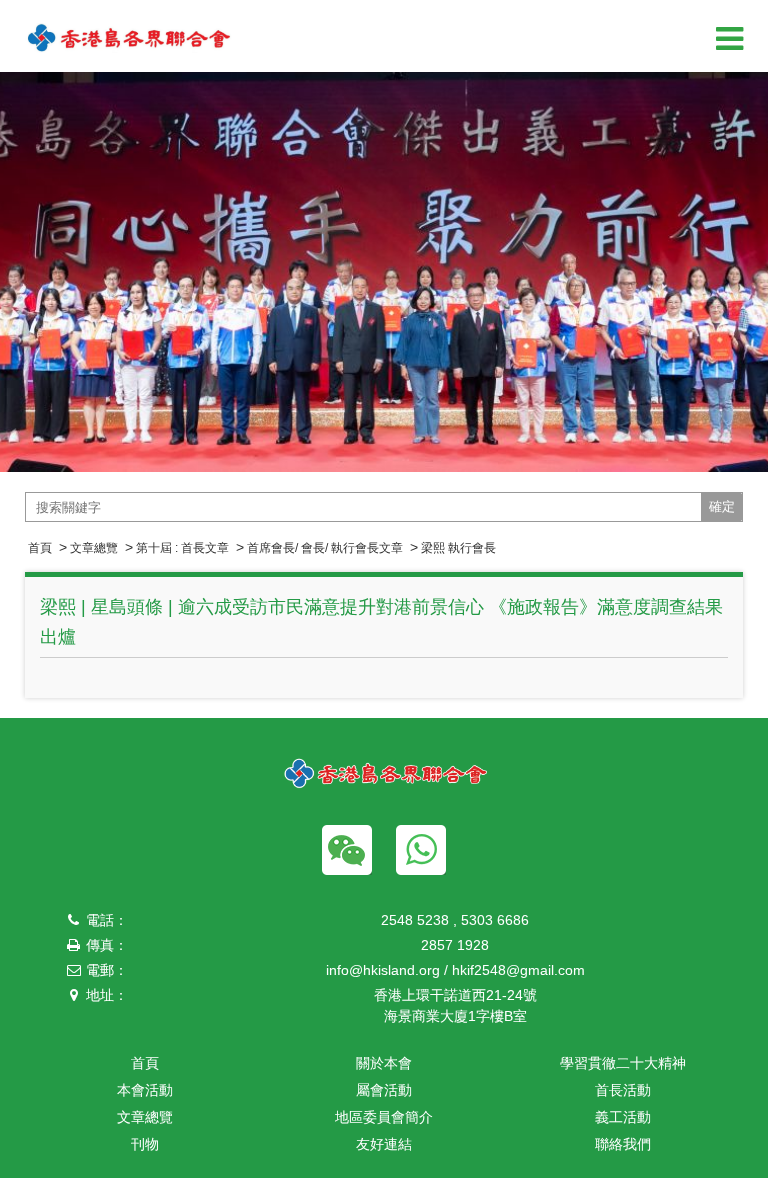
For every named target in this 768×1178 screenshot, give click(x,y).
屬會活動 (384, 1090)
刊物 (145, 1144)
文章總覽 (94, 548)
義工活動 (623, 1117)
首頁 (40, 548)
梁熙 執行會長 (458, 548)
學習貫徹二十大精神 (623, 1063)
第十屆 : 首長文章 (182, 548)
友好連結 (384, 1144)
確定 (722, 506)
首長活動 (623, 1090)
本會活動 (145, 1090)
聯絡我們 (623, 1144)
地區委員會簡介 (384, 1117)
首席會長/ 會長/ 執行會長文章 (325, 548)
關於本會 (384, 1063)
